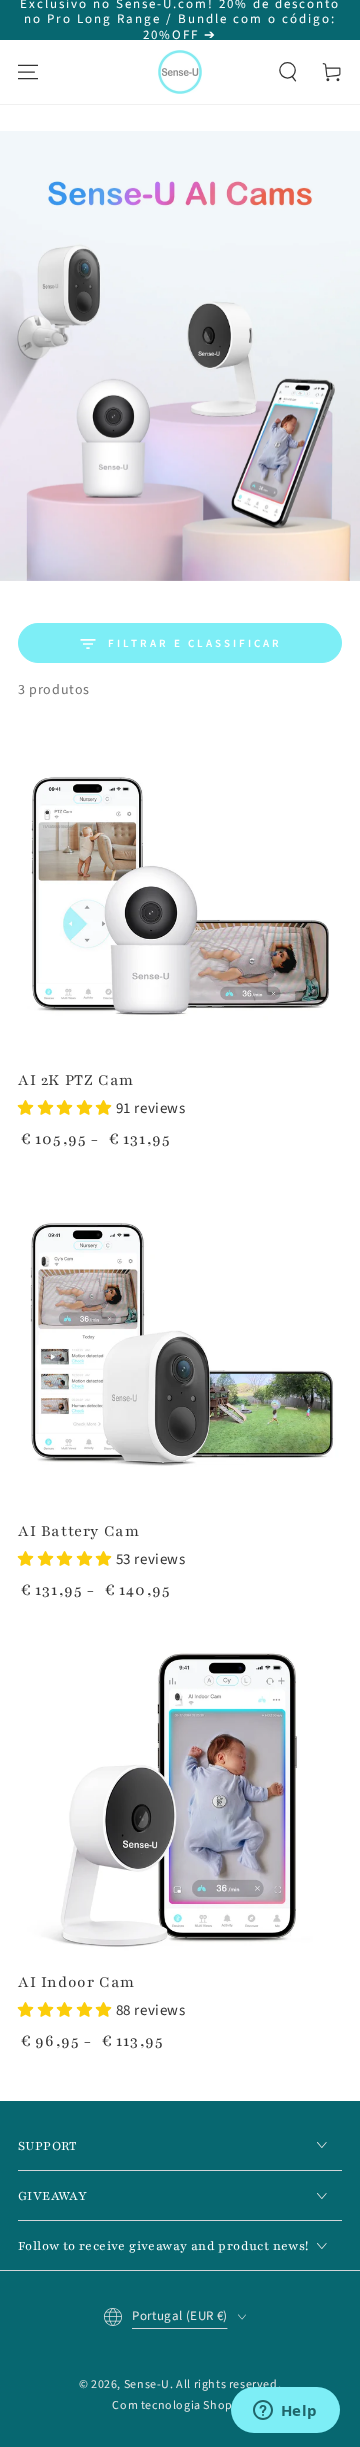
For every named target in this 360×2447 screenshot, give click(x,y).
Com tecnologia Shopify (179, 2405)
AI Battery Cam (78, 1531)
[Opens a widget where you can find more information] (285, 2412)
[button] (288, 72)
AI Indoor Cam (76, 1982)
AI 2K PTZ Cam (76, 1080)
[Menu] (28, 72)
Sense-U (147, 2384)
